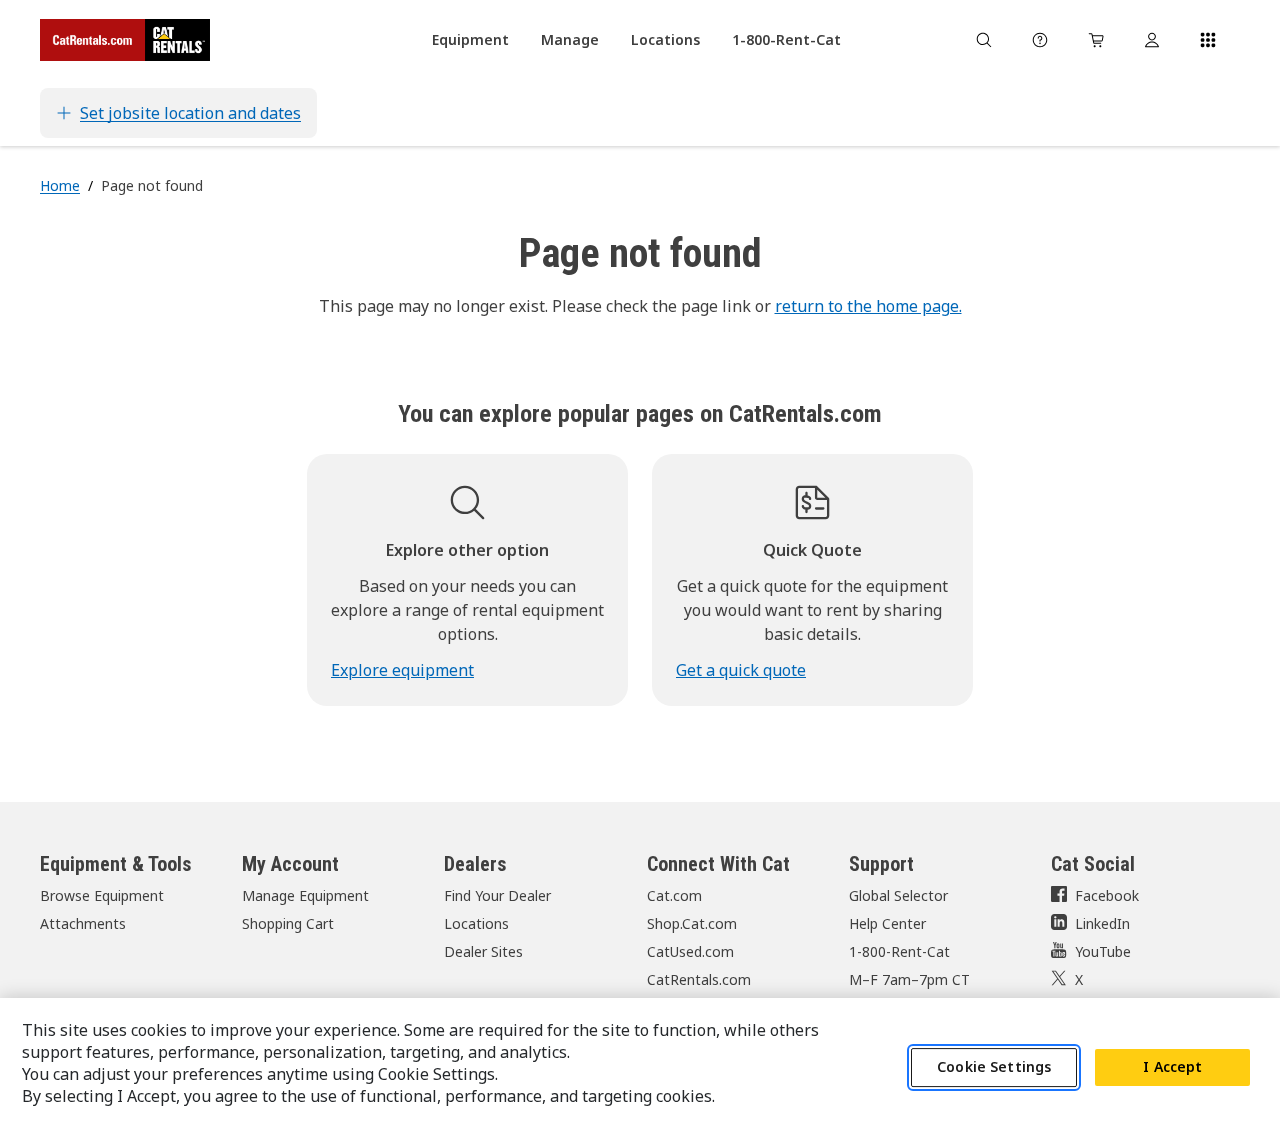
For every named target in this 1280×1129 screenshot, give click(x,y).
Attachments (83, 923)
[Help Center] (1040, 40)
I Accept (1172, 1067)
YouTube (1103, 951)
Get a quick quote (741, 670)
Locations (476, 923)
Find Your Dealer (497, 895)
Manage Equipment (305, 895)
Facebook (1107, 895)
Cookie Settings (994, 1067)
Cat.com (674, 895)
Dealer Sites (483, 951)
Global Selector (898, 895)
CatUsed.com (690, 951)
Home (60, 185)
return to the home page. (868, 306)
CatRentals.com (699, 979)
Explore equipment (402, 670)
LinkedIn (1102, 923)
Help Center (887, 923)
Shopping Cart (288, 923)
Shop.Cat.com (692, 923)
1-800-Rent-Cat (899, 951)
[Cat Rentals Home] (125, 40)
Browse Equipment (102, 895)
